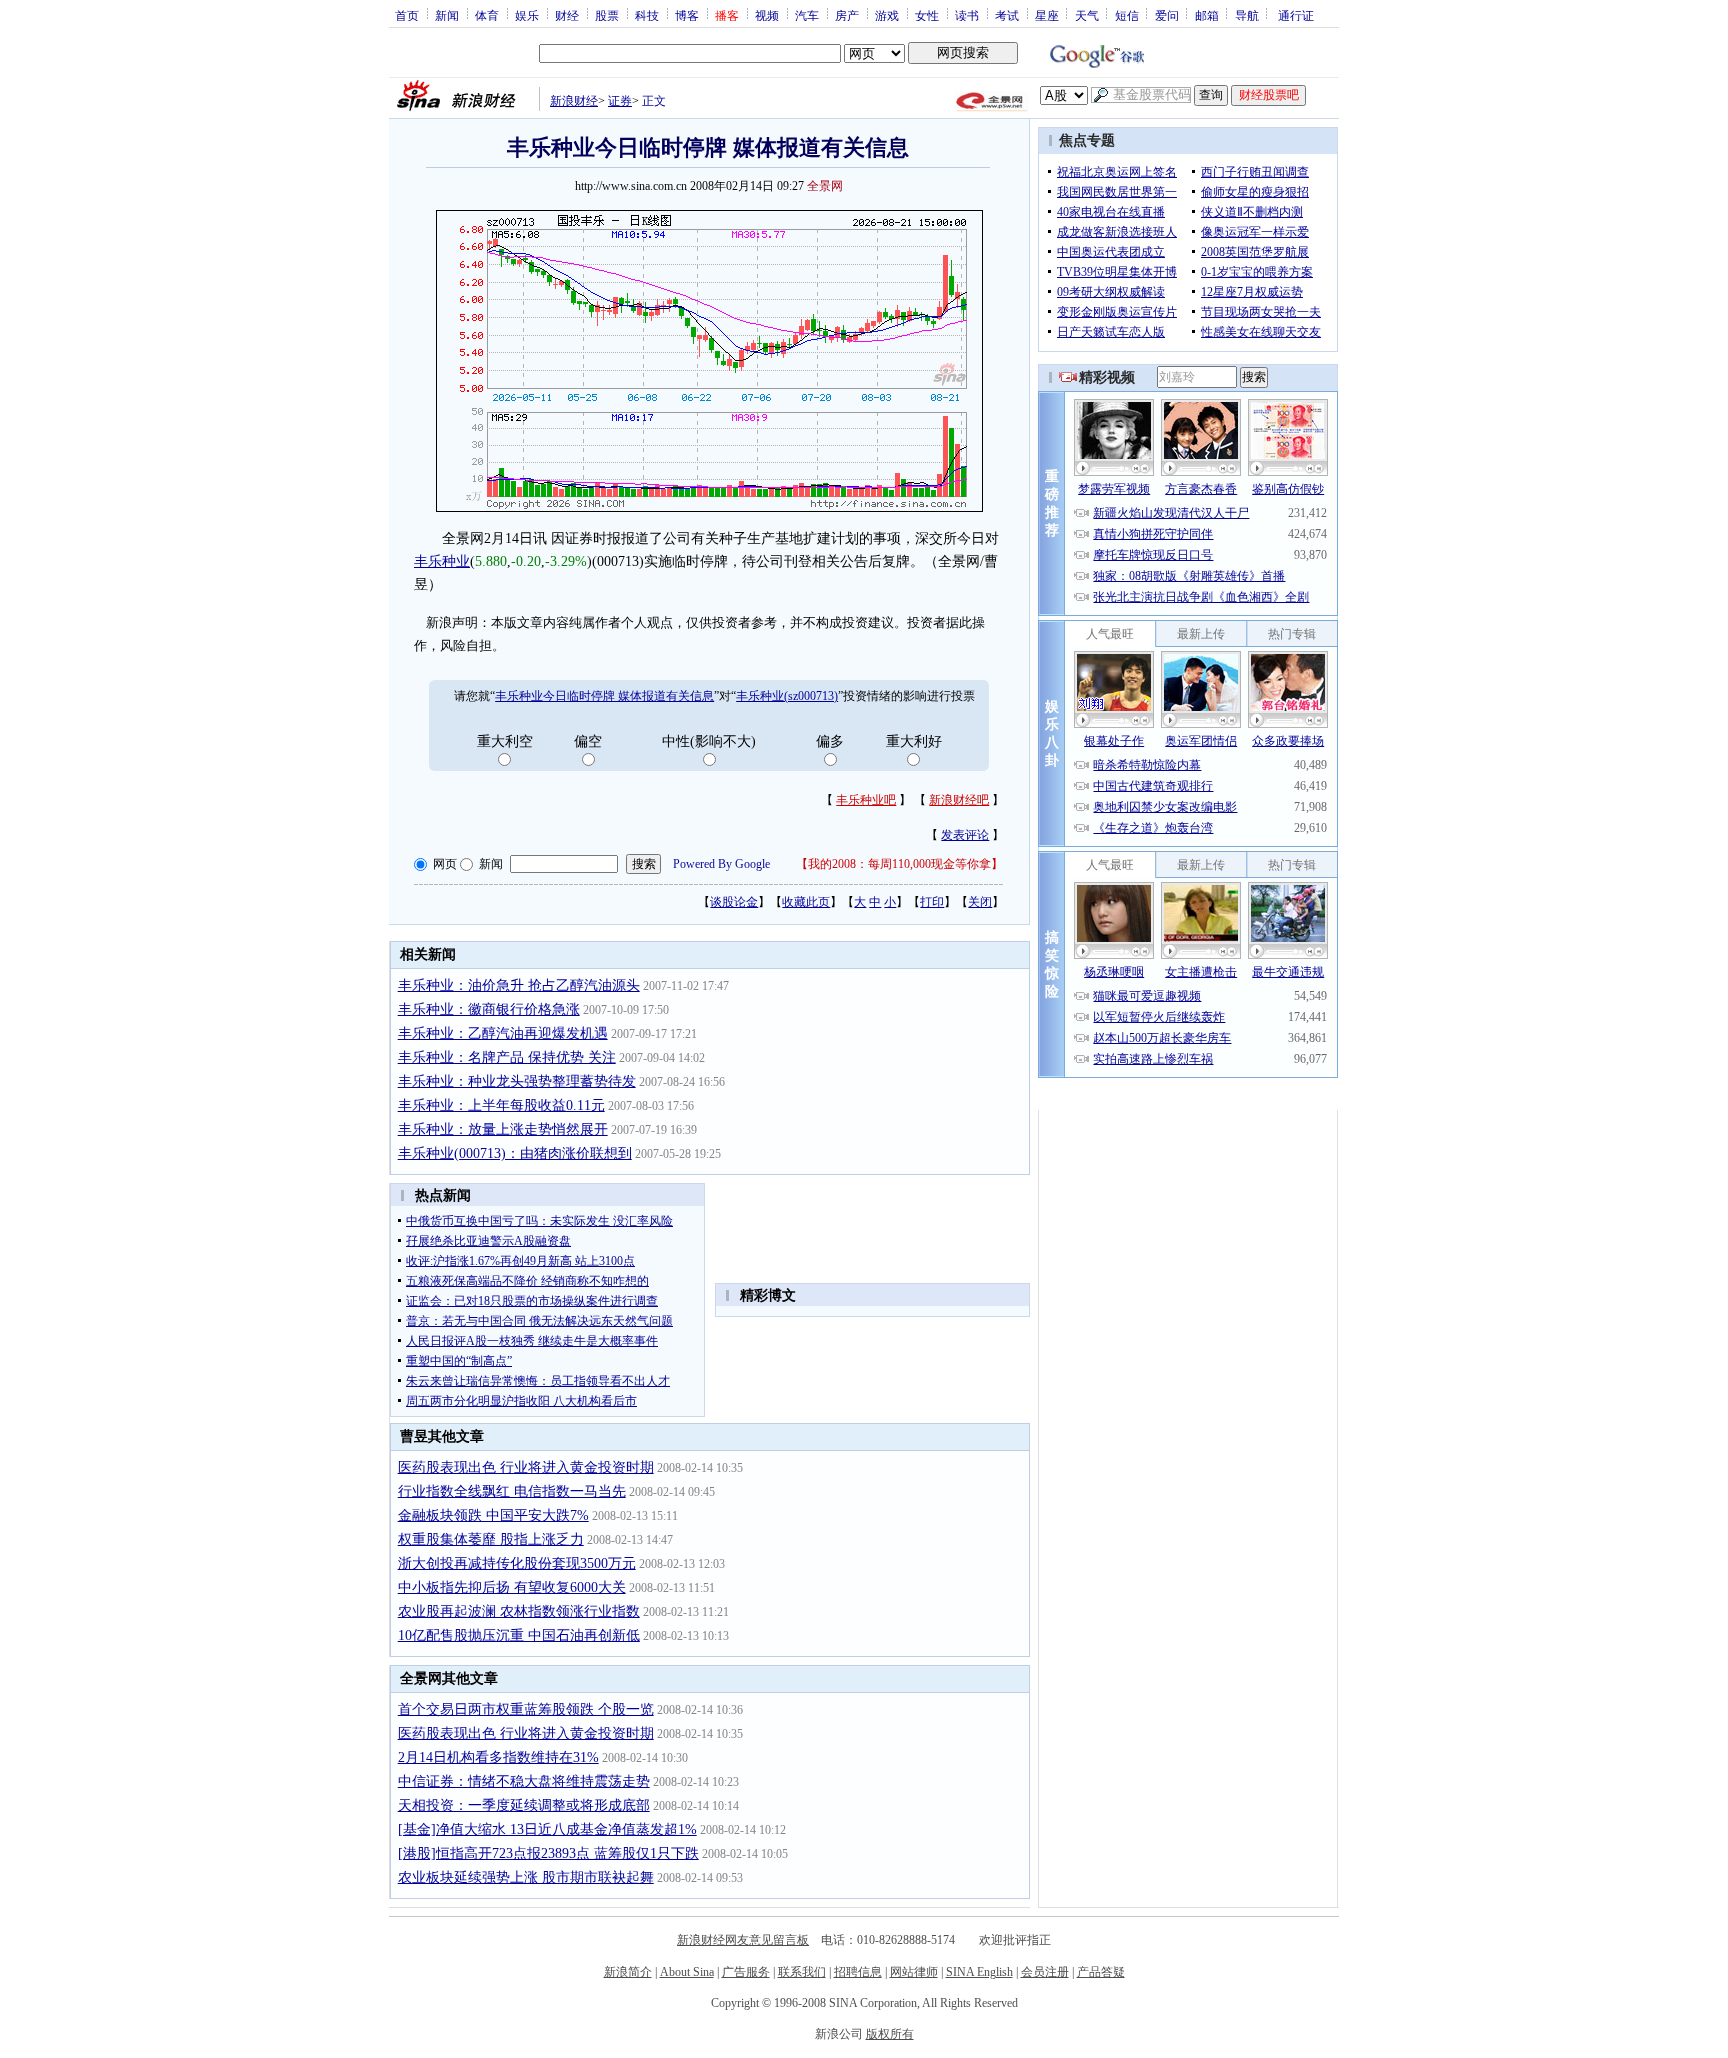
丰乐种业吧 (866, 800)
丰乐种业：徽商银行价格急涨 (489, 1009)
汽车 (807, 15)
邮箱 (1207, 15)
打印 (932, 902)
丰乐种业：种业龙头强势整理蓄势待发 (517, 1081)
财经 (567, 15)
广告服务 (746, 1972)
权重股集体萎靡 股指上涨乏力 (491, 1539)
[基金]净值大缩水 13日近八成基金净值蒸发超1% (547, 1829)
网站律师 (914, 1972)
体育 (487, 15)
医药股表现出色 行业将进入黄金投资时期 (526, 1467)
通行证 (1296, 15)
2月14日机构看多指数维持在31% (498, 1757)
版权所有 (890, 2034)
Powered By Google (721, 864)
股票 (607, 15)
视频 (767, 15)
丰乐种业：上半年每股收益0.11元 (501, 1105)
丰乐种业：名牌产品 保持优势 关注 (507, 1057)
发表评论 (965, 835)
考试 (1007, 15)
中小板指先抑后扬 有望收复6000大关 (512, 1587)
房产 (847, 15)
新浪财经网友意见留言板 (743, 1940)
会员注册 (1045, 1972)
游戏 (887, 15)
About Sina (687, 1972)
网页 (445, 864)
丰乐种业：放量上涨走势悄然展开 (503, 1129)
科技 (647, 15)
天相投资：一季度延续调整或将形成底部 (524, 1805)
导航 (1247, 15)
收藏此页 (806, 902)
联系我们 (802, 1972)
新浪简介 (628, 1972)
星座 (1047, 15)
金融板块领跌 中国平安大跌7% (493, 1515)
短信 (1127, 15)
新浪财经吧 (959, 800)
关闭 (980, 902)
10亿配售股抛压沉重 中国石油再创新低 (519, 1635)
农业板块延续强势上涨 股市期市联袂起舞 (526, 1877)
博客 (687, 15)
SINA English (979, 1972)
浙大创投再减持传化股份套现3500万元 (517, 1563)
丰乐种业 (442, 561)
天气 (1087, 15)
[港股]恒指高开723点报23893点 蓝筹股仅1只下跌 (548, 1853)
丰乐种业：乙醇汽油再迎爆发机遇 (503, 1033)
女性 (927, 15)
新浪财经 (574, 101)
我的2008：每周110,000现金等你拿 (899, 864)
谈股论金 (734, 902)
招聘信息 (858, 1972)
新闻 (447, 15)
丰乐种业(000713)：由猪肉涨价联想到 (515, 1153)
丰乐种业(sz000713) (787, 696)
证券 (620, 101)
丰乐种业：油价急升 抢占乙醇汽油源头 (519, 985)
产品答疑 (1101, 1972)
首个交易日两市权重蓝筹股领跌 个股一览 (526, 1709)
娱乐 (527, 15)
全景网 (825, 186)
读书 (967, 15)
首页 (407, 15)
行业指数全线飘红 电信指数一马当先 (512, 1491)
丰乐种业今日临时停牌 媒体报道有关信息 (604, 696)
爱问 (1167, 15)
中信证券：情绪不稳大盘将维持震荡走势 (524, 1781)
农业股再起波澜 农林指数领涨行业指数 (519, 1611)
